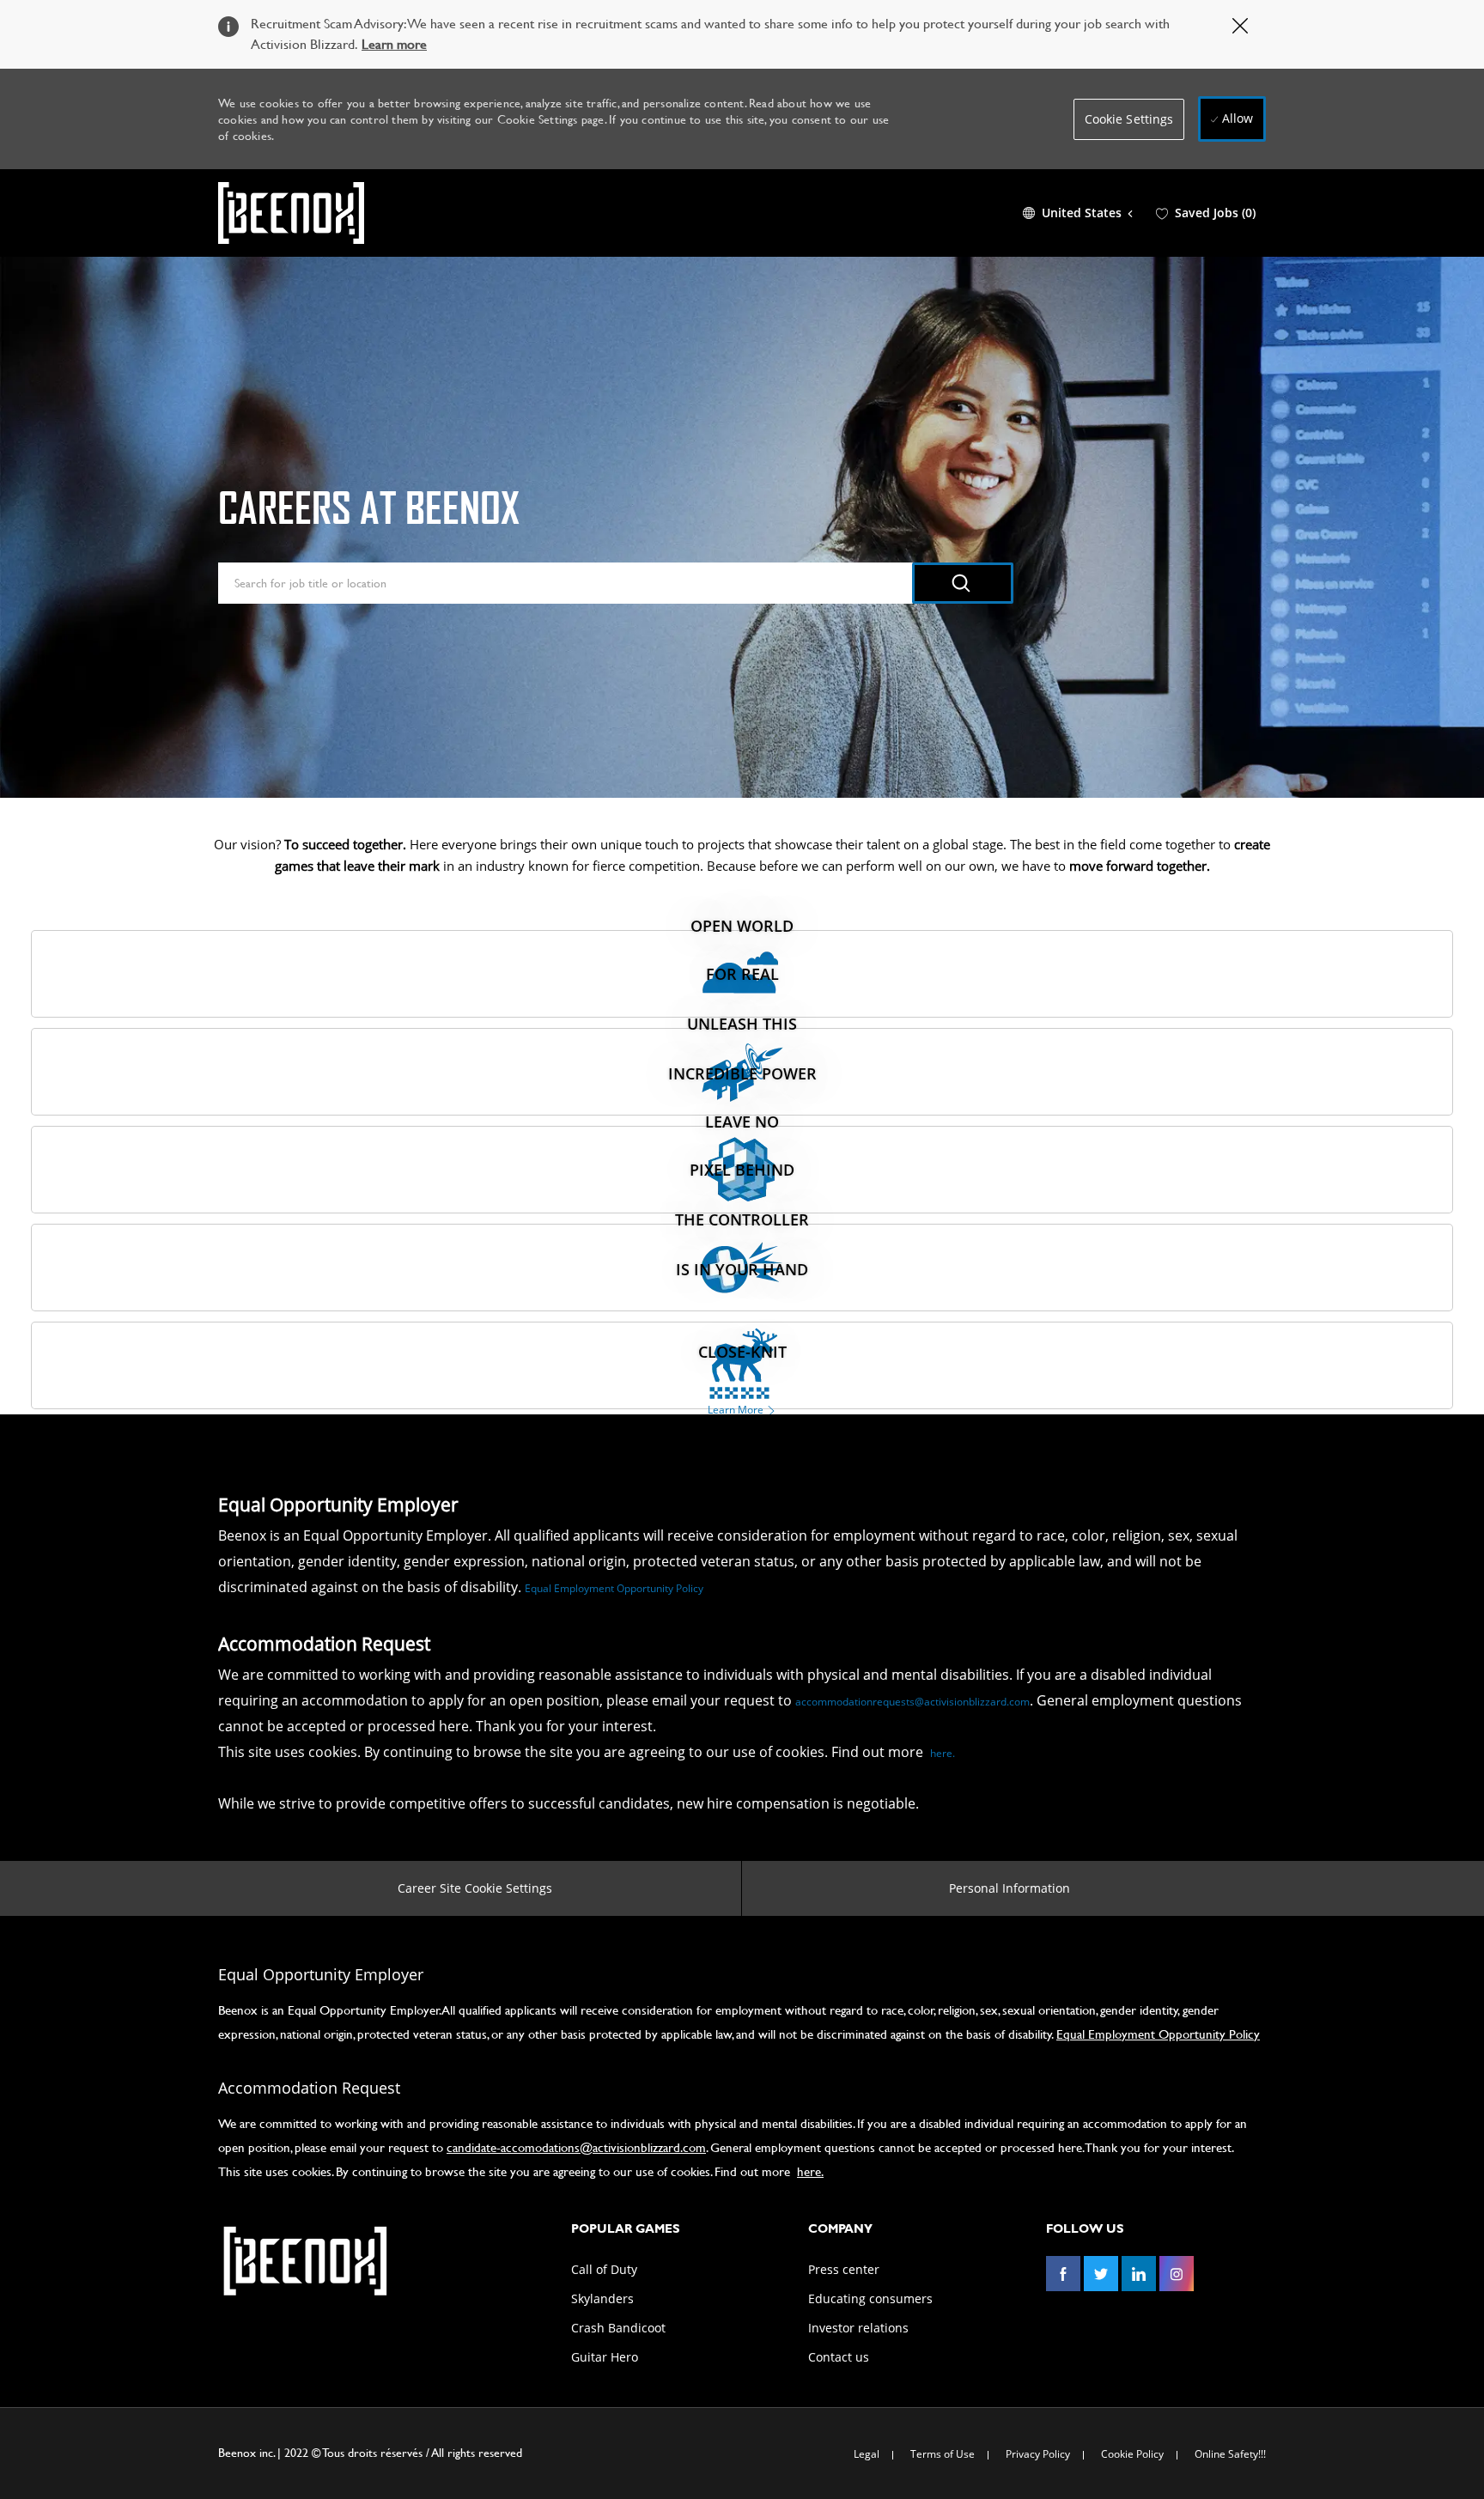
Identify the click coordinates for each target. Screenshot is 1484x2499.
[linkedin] (1139, 2274)
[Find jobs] (963, 583)
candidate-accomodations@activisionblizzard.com (576, 2147)
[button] (1129, 119)
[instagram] (1177, 2274)
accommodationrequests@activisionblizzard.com (912, 1702)
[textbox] (566, 583)
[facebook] (1063, 2274)
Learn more (394, 43)
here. (943, 1753)
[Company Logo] (291, 213)
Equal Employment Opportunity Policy (614, 1588)
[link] (304, 2261)
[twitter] (1101, 2274)
